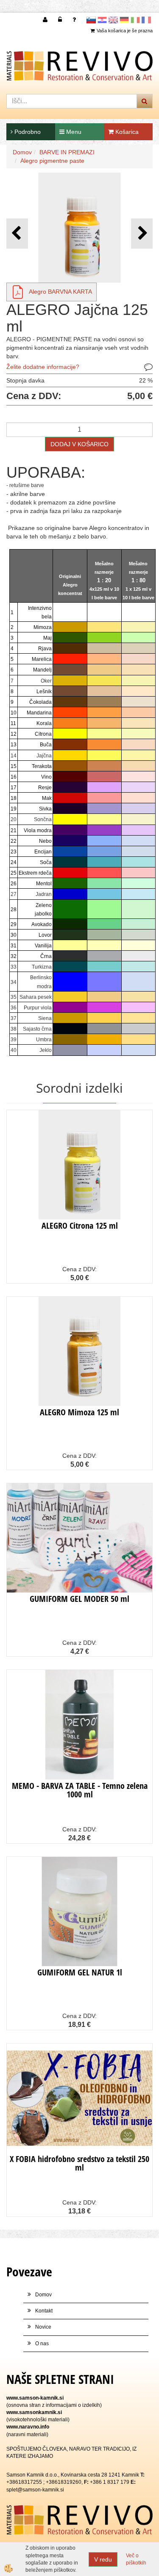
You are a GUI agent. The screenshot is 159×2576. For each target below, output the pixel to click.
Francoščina (146, 20)
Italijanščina (135, 20)
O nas (42, 2344)
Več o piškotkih (136, 2559)
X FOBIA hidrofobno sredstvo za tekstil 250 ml (79, 2163)
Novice (43, 2327)
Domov (22, 152)
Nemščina (124, 20)
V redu (103, 2559)
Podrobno (27, 132)
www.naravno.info (28, 2427)
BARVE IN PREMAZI (67, 152)
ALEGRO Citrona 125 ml (80, 1226)
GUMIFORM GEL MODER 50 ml (79, 1599)
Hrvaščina (102, 20)
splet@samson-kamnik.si (35, 2490)
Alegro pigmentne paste (52, 161)
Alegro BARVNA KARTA (60, 292)
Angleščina (113, 20)
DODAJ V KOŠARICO (79, 444)
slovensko (91, 20)
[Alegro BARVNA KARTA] (18, 292)
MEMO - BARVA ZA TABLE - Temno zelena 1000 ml (80, 1790)
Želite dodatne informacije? (43, 367)
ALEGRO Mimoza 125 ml (79, 1412)
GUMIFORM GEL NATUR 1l (80, 1972)
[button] (142, 234)
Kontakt (44, 2311)
